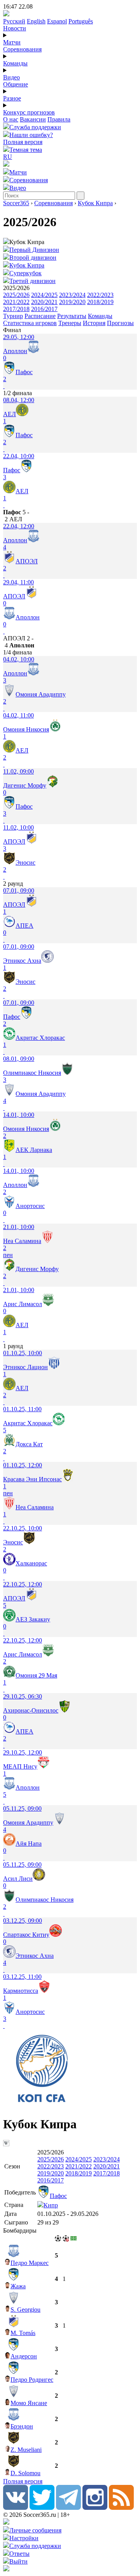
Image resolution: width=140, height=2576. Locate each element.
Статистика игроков (30, 323)
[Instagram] (95, 2508)
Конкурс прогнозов (29, 112)
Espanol (57, 21)
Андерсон (24, 2356)
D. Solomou (25, 2473)
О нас (11, 119)
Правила (59, 119)
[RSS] (121, 2508)
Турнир (13, 316)
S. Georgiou (25, 2310)
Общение (16, 84)
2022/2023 (100, 295)
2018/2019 (100, 302)
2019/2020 (72, 302)
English (36, 21)
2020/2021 (44, 302)
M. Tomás (23, 2333)
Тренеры (70, 323)
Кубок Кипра (95, 203)
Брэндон (22, 2426)
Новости (15, 28)
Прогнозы (120, 323)
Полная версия (23, 142)
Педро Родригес (32, 2380)
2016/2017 (44, 309)
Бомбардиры (20, 2230)
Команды (15, 63)
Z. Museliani (26, 2450)
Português (81, 21)
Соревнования (22, 49)
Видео (11, 77)
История (94, 323)
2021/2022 (16, 302)
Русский (14, 21)
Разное (12, 98)
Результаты (72, 316)
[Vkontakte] (16, 2508)
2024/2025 (44, 295)
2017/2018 (16, 309)
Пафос (58, 2196)
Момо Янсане (29, 2403)
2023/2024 (72, 295)
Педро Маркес (30, 2263)
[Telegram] (68, 2508)
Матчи (12, 42)
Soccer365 (16, 203)
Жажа (18, 2286)
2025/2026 (16, 295)
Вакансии (33, 119)
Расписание (40, 316)
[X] (42, 2508)
